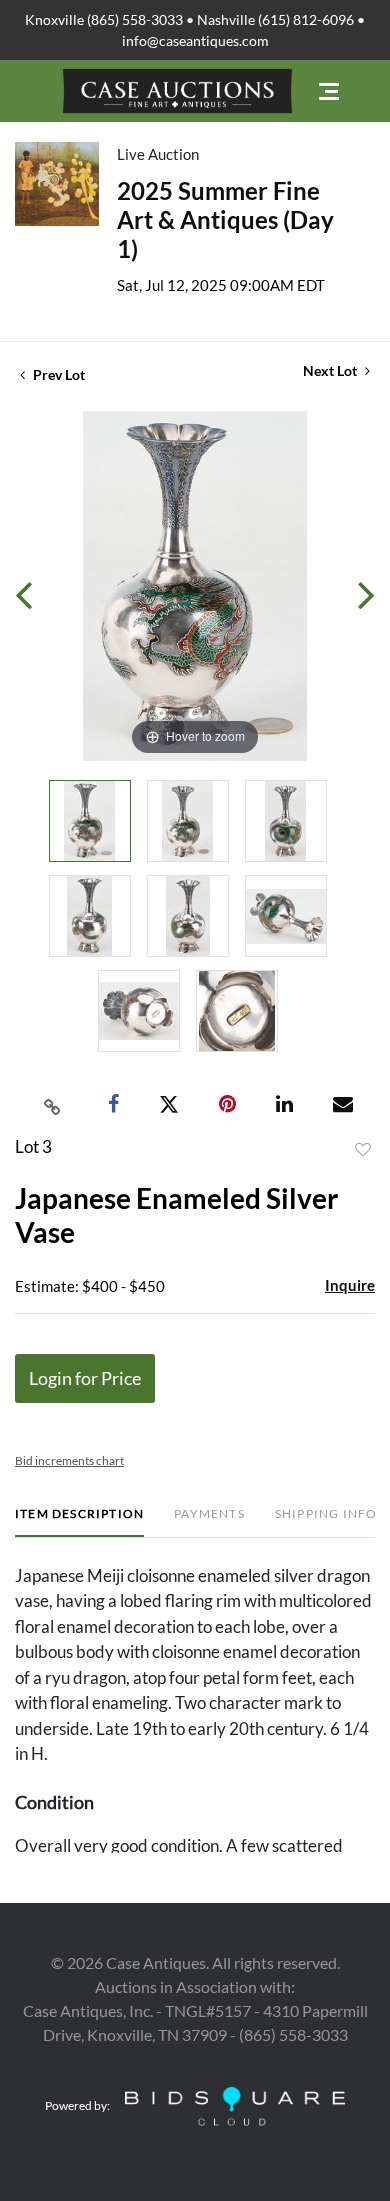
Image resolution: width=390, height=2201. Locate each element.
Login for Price (85, 1378)
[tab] (79, 1521)
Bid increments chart (69, 1460)
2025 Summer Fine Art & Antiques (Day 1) (225, 219)
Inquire (350, 1285)
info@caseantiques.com (195, 40)
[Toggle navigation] (329, 91)
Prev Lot (57, 374)
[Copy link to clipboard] (53, 1105)
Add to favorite (363, 1150)
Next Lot (331, 370)
